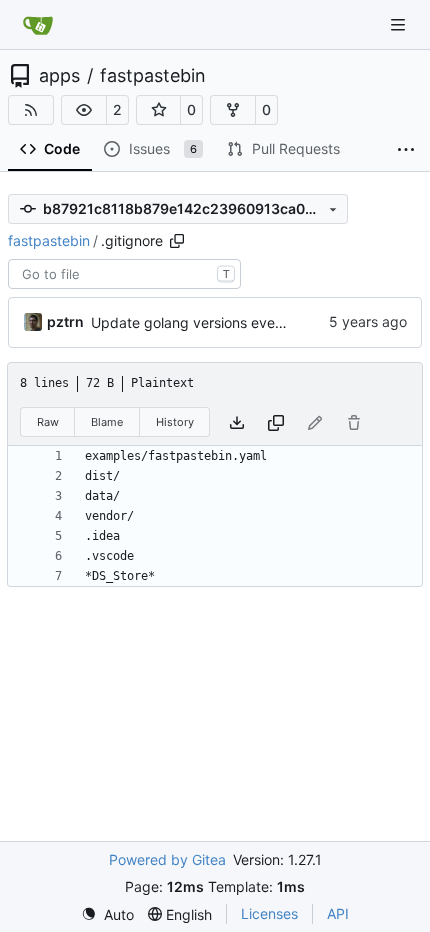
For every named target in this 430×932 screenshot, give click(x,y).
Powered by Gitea (167, 859)
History (175, 422)
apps (59, 76)
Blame (107, 422)
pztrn (65, 321)
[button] (84, 110)
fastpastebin (153, 76)
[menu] (107, 914)
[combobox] (124, 274)
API (338, 913)
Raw (48, 422)
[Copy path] (177, 241)
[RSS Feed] (31, 110)
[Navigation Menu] (400, 24)
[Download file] (237, 422)
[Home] (38, 25)
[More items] (406, 150)
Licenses (269, 913)
